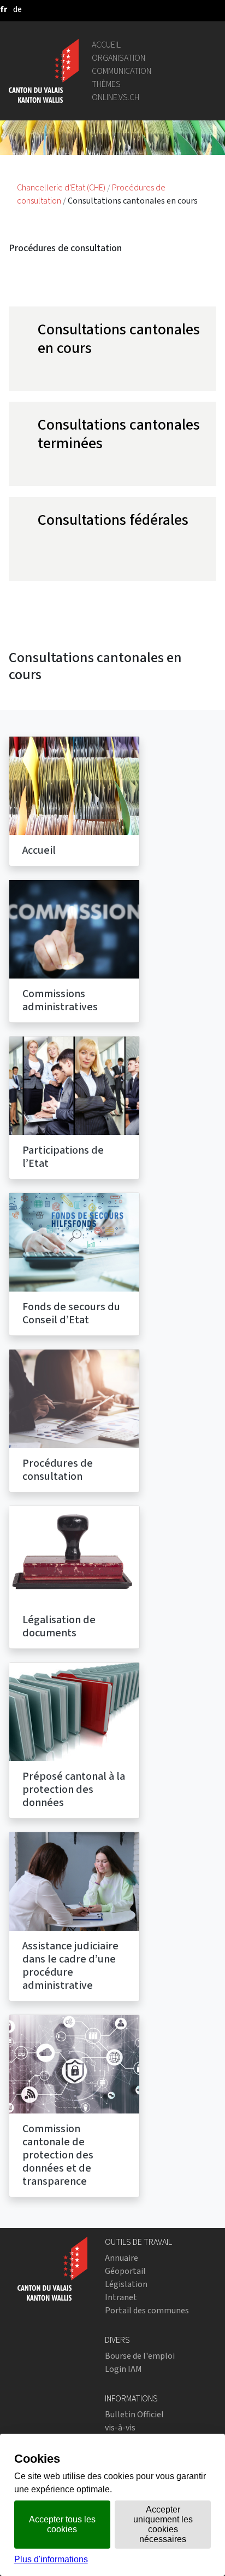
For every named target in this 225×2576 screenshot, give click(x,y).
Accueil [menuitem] (39, 850)
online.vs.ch (116, 97)
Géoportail (125, 2271)
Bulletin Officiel (134, 2414)
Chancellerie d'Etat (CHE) (62, 187)
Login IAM (123, 2369)
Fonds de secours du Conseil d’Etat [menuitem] (71, 1313)
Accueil (106, 45)
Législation (126, 2284)
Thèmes (106, 84)
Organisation (119, 58)
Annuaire (122, 2258)
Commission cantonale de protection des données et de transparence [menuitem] (58, 2155)
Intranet (121, 2297)
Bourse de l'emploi (140, 2356)
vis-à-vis (120, 2427)
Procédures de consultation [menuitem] (58, 1470)
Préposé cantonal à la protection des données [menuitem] (74, 1789)
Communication (122, 71)
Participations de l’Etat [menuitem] (63, 1157)
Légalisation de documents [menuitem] (59, 1626)
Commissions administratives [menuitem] (60, 1000)
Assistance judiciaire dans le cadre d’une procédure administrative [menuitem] (70, 1966)
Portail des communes (147, 2310)
